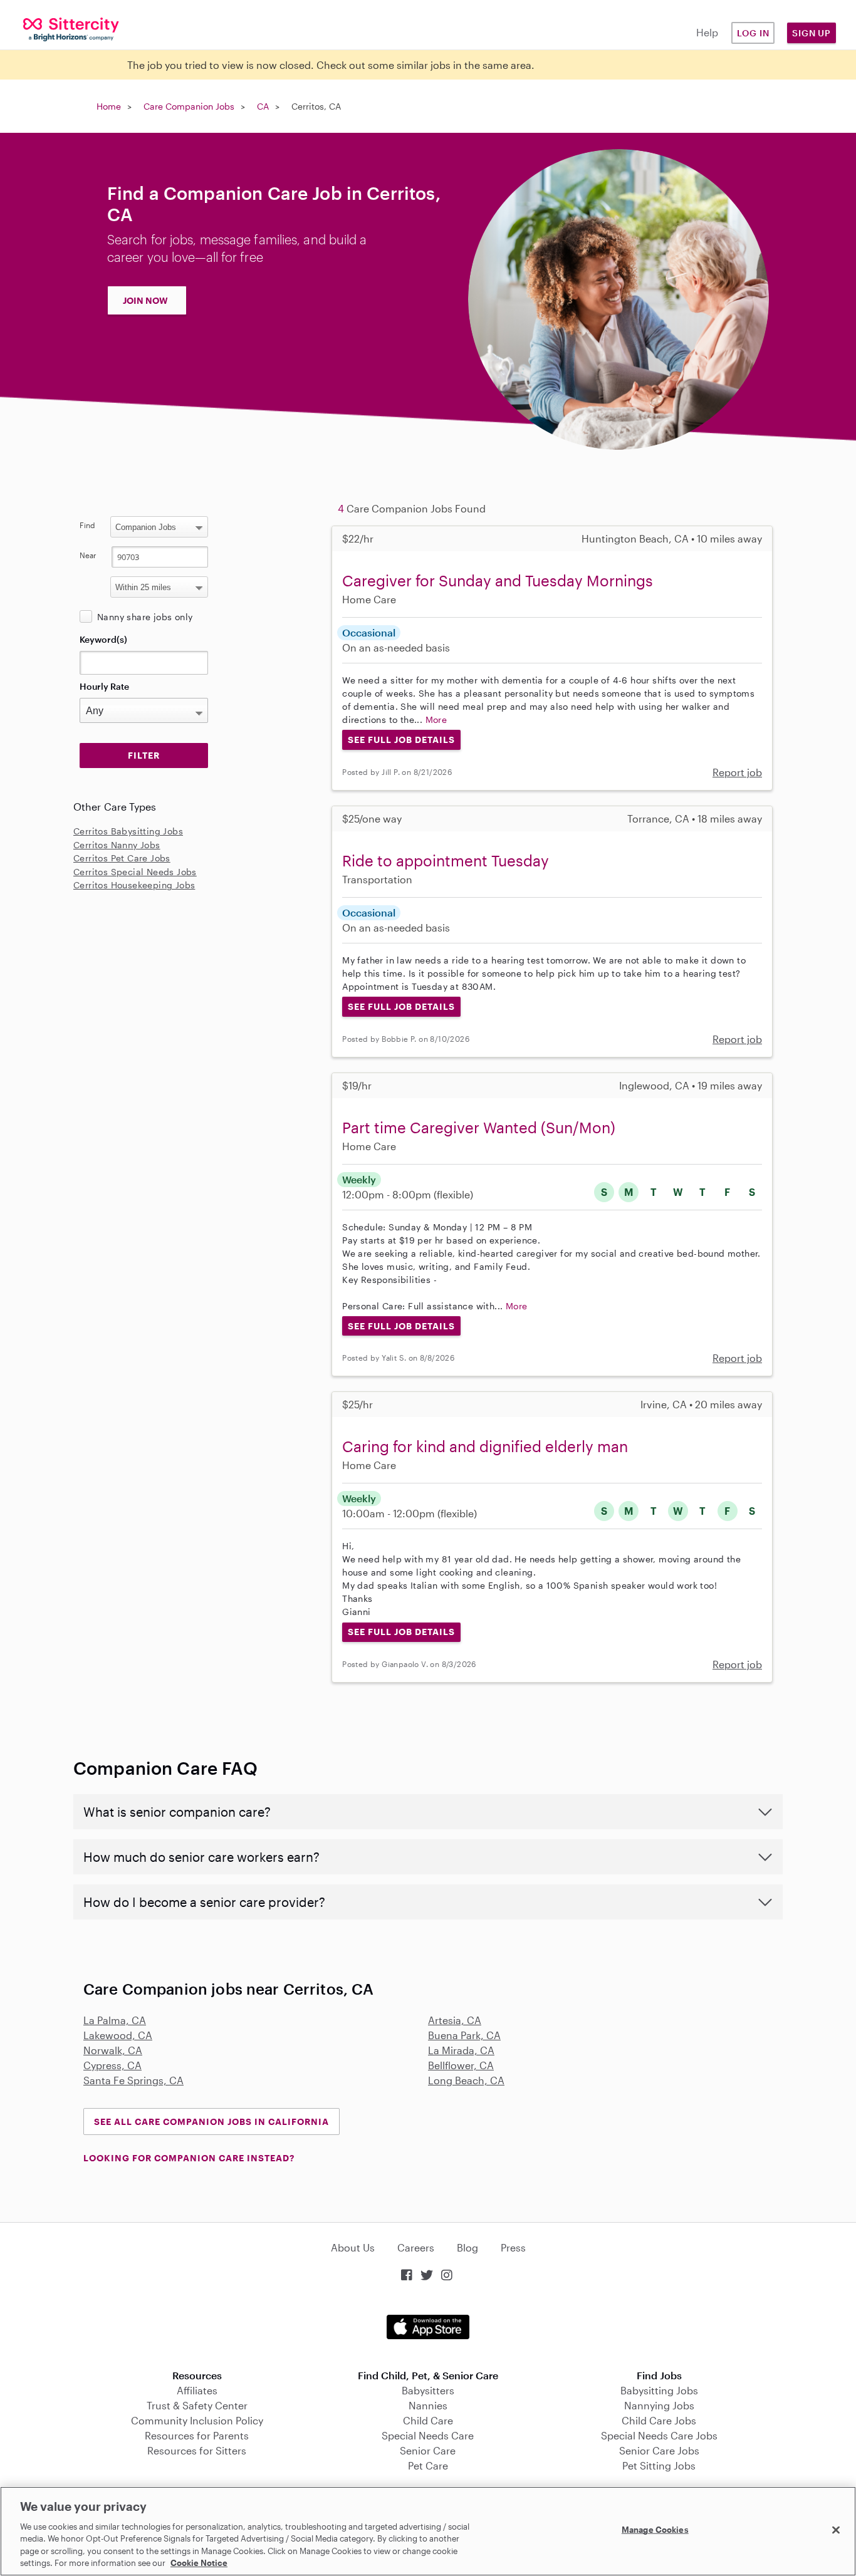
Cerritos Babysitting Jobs (128, 831)
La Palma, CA (115, 2020)
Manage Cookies (655, 2530)
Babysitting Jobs (659, 2390)
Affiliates (197, 2390)
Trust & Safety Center (197, 2405)
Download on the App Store (428, 2327)
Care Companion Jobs (189, 106)
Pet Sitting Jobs (659, 2465)
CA (263, 106)
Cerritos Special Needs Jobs (135, 872)
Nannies (428, 2405)
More (436, 719)
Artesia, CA (455, 2020)
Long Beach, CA (466, 2080)
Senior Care (428, 2450)
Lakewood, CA (118, 2035)
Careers (416, 2247)
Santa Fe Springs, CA (133, 2080)
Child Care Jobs (659, 2420)
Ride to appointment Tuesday (446, 860)
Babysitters (428, 2390)
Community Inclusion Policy (197, 2420)
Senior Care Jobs (659, 2450)
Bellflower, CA (461, 2065)
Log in (753, 33)
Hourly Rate (104, 686)
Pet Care (428, 2465)
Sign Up (812, 33)
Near (88, 555)
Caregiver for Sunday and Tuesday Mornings (498, 580)
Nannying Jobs (659, 2405)
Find (87, 525)
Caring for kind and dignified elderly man (485, 1446)
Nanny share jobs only (145, 617)
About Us (353, 2247)
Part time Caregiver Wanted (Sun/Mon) (479, 1127)
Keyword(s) (103, 639)
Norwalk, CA (113, 2050)
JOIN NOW (145, 300)
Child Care (428, 2420)
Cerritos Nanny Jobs (117, 845)
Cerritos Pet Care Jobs (122, 858)
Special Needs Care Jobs (659, 2435)
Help (707, 32)
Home (109, 106)
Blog (467, 2247)
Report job (737, 772)
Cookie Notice (199, 2563)
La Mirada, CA (461, 2050)
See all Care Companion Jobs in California (211, 2122)
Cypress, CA (112, 2065)
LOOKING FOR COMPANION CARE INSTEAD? (189, 2158)
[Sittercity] (71, 29)
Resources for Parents (197, 2435)
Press (513, 2247)
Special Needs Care (428, 2435)
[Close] (836, 2530)
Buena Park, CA (464, 2035)
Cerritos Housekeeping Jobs (134, 885)
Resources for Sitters (197, 2450)
